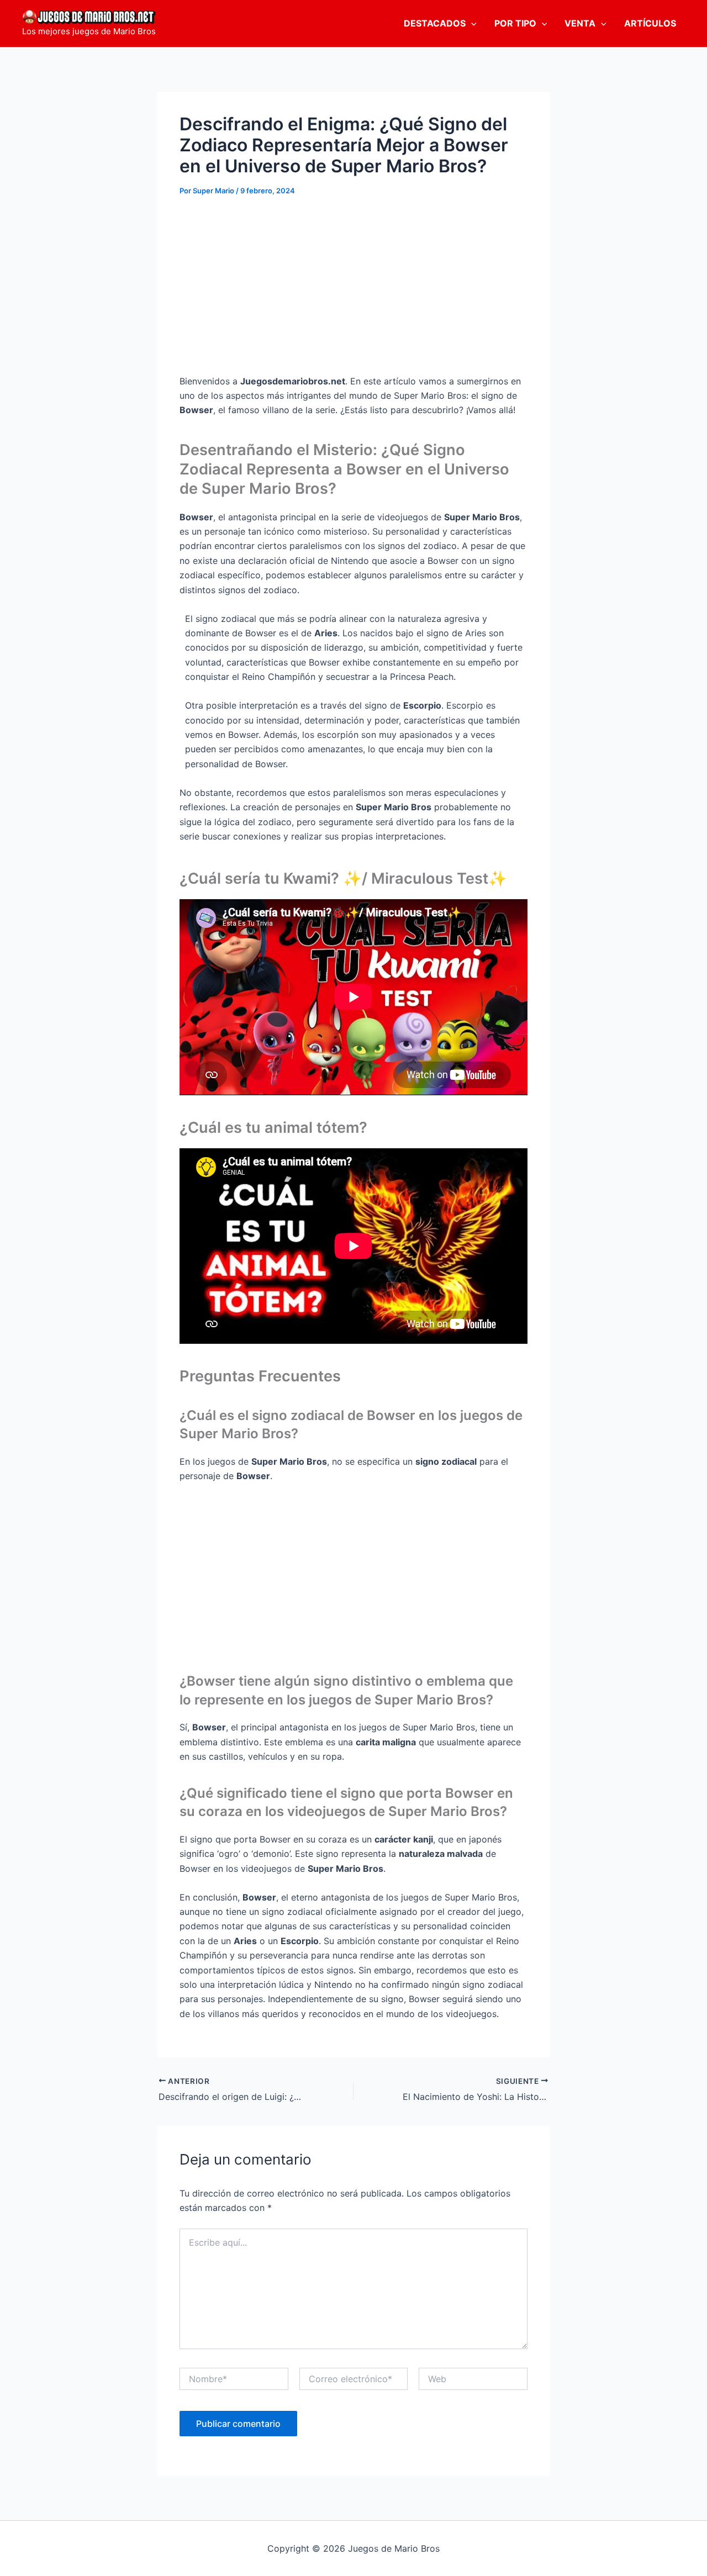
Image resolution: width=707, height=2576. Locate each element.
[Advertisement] (353, 291)
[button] (471, 23)
